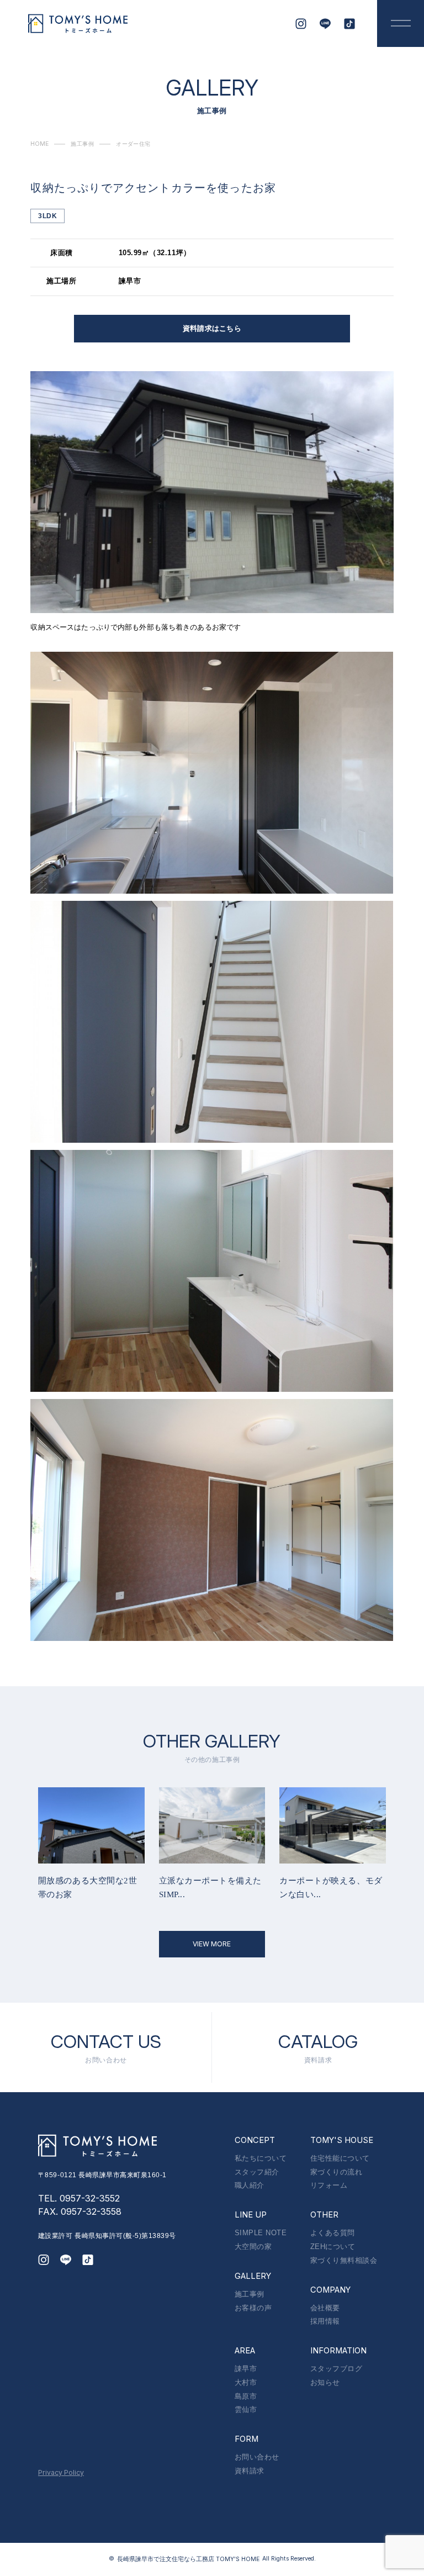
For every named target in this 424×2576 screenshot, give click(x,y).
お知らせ (325, 2382)
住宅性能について (340, 2158)
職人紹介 (250, 2185)
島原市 (246, 2396)
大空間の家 (253, 2247)
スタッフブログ (336, 2369)
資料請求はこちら (212, 328)
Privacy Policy (61, 2472)
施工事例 (250, 2294)
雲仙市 (246, 2409)
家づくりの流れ (336, 2172)
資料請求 (250, 2471)
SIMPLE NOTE (261, 2233)
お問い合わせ (257, 2457)
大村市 (246, 2382)
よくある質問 (333, 2233)
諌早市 (246, 2369)
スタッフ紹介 (257, 2172)
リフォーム (329, 2185)
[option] (91, 1844)
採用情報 (325, 2321)
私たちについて (261, 2158)
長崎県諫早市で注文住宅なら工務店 (188, 2559)
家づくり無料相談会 (344, 2260)
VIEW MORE (212, 1944)
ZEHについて (333, 2247)
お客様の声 (253, 2308)
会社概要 (325, 2308)
